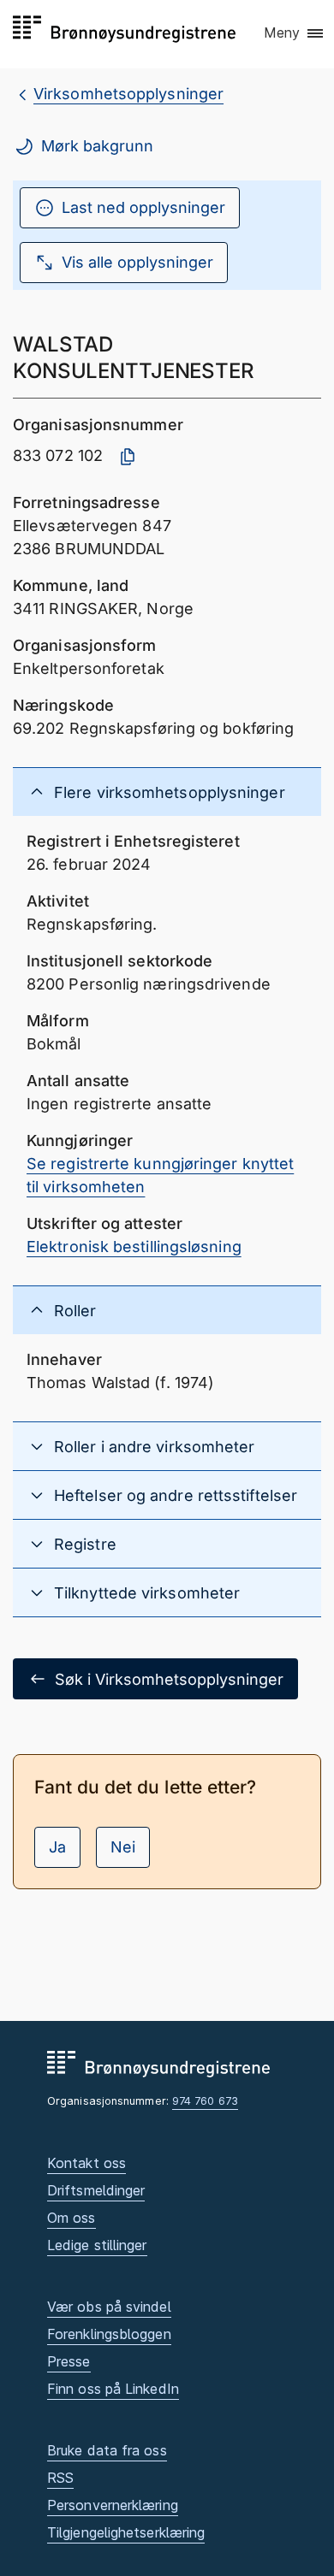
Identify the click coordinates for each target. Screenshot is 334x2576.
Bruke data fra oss (107, 2450)
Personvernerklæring (113, 2505)
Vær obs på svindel (109, 2307)
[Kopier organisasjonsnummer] (128, 457)
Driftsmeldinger (96, 2190)
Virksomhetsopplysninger (128, 94)
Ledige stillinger (97, 2245)
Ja (57, 1847)
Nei (123, 1847)
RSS (60, 2478)
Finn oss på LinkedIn (113, 2389)
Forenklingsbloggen (109, 2334)
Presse (69, 2361)
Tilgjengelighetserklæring (126, 2532)
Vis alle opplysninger (137, 262)
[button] (295, 33)
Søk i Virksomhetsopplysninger (169, 1679)
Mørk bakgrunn (97, 146)
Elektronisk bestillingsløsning (134, 1247)
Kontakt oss (86, 2163)
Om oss (72, 2218)
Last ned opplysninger (143, 207)
